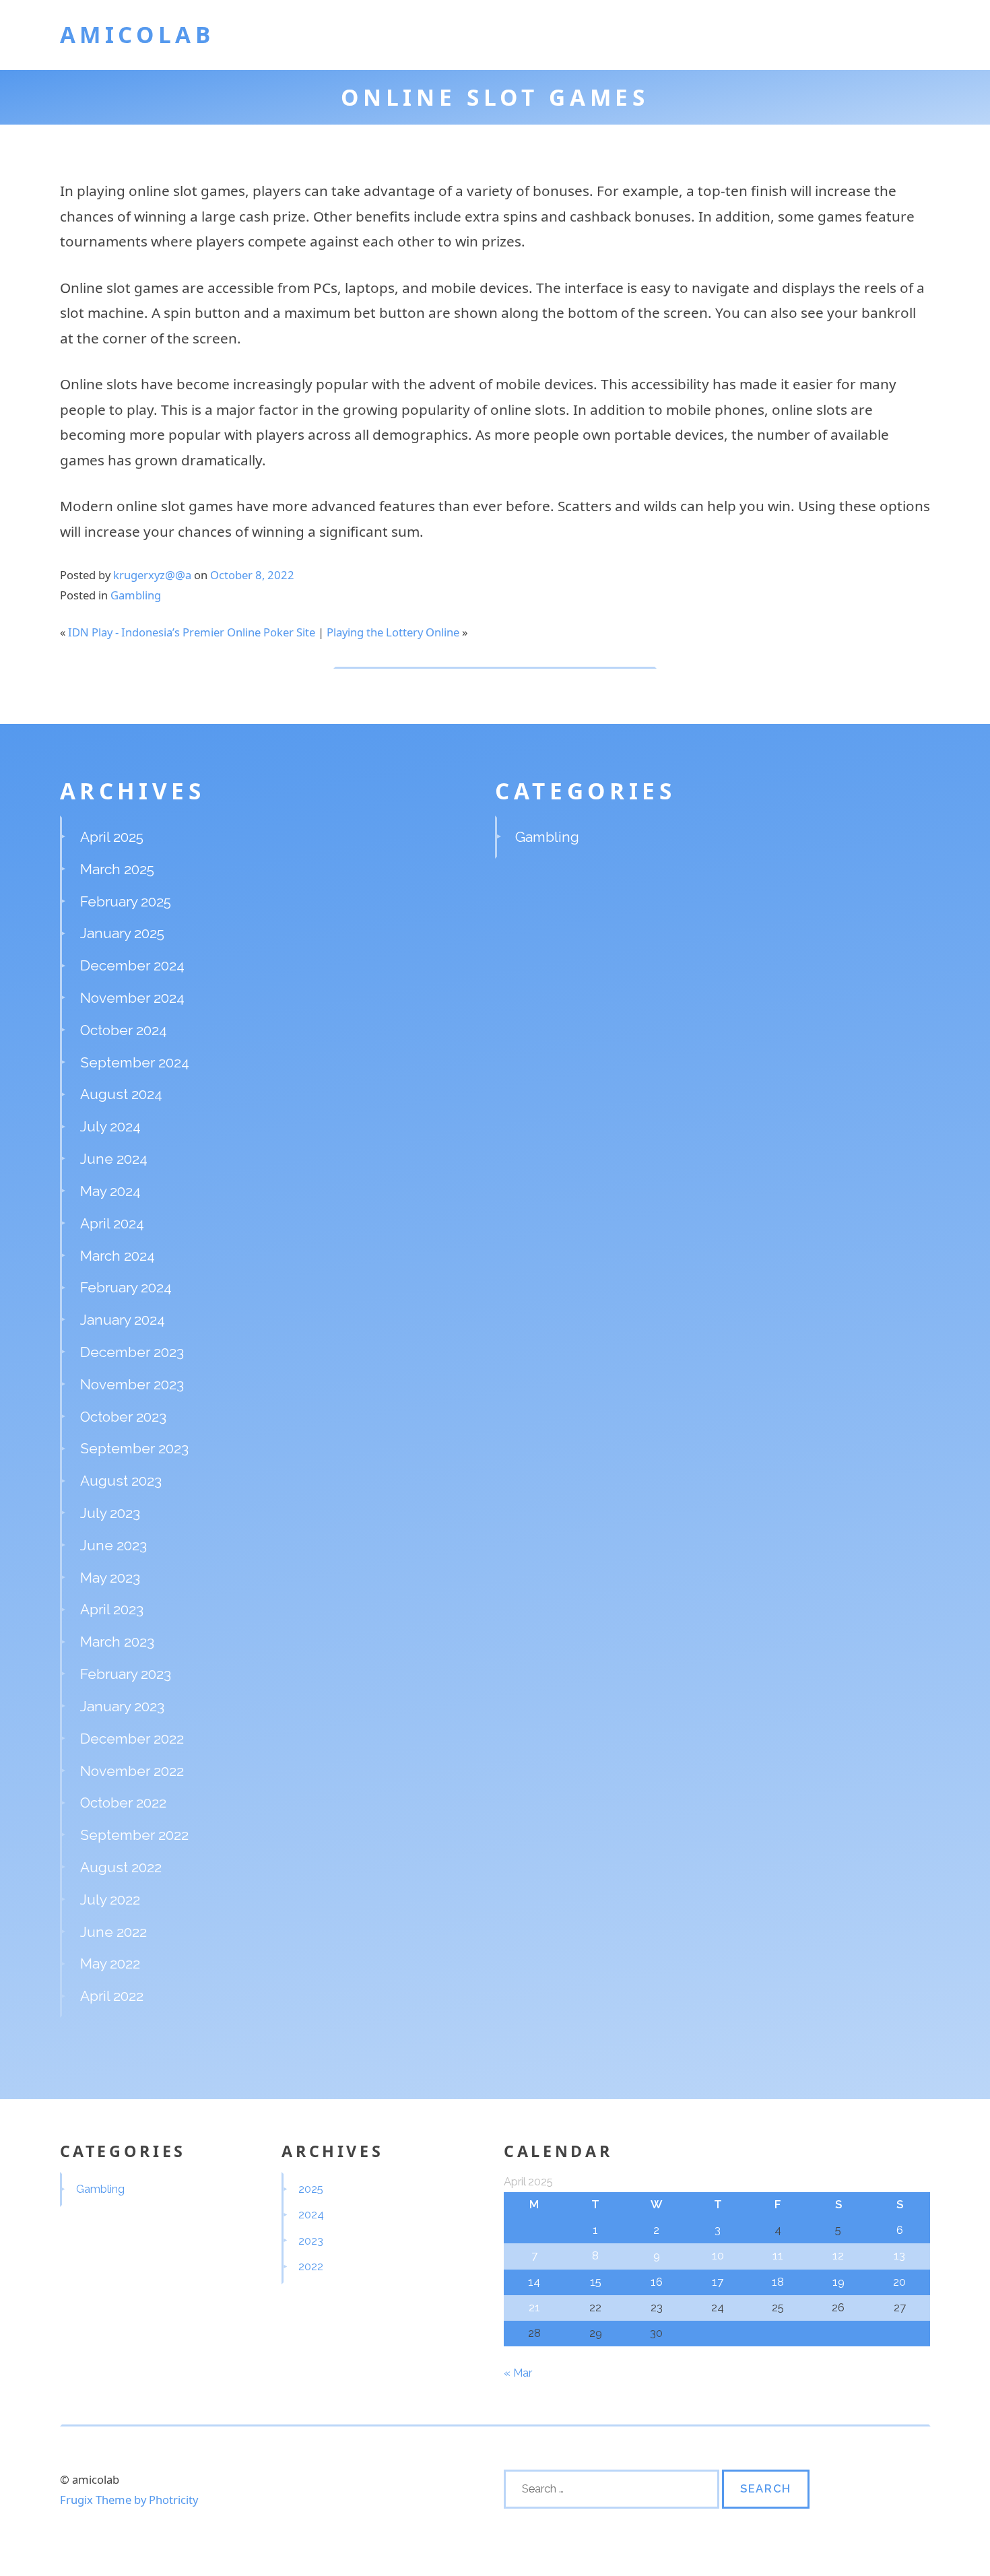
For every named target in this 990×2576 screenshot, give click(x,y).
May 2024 (110, 1191)
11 (778, 2255)
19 (838, 2282)
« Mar (518, 2373)
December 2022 (132, 1739)
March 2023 (117, 1642)
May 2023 (110, 1578)
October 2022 (123, 1803)
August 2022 (121, 1867)
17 (718, 2282)
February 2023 (126, 1674)
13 (899, 2255)
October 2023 (123, 1417)
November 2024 (132, 998)
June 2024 (114, 1159)
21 (534, 2307)
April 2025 (112, 837)
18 (778, 2282)
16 (657, 2282)
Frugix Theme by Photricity (129, 2500)
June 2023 (113, 1545)
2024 (311, 2214)
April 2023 (112, 1609)
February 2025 (126, 901)
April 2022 (112, 1996)
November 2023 (132, 1384)
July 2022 (110, 1900)
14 (534, 2282)
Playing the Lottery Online (393, 632)
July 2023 (110, 1513)
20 (899, 2282)
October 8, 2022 (252, 575)
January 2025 (122, 933)
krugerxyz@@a (152, 575)
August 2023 (121, 1481)
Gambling (136, 595)
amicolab (137, 34)
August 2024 (121, 1094)
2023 (311, 2241)
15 (596, 2282)
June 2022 (113, 1932)
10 (718, 2255)
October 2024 (124, 1030)
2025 (311, 2189)
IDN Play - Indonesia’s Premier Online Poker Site (192, 632)
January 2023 (122, 1706)
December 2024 (132, 965)
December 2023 (132, 1352)
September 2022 (134, 1835)
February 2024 (126, 1287)
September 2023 (134, 1448)
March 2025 (117, 869)
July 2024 (110, 1126)
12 (838, 2255)
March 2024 (118, 1256)
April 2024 (112, 1223)
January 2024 (123, 1320)
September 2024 (135, 1062)
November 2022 (132, 1771)
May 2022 (110, 1963)
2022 (311, 2266)
